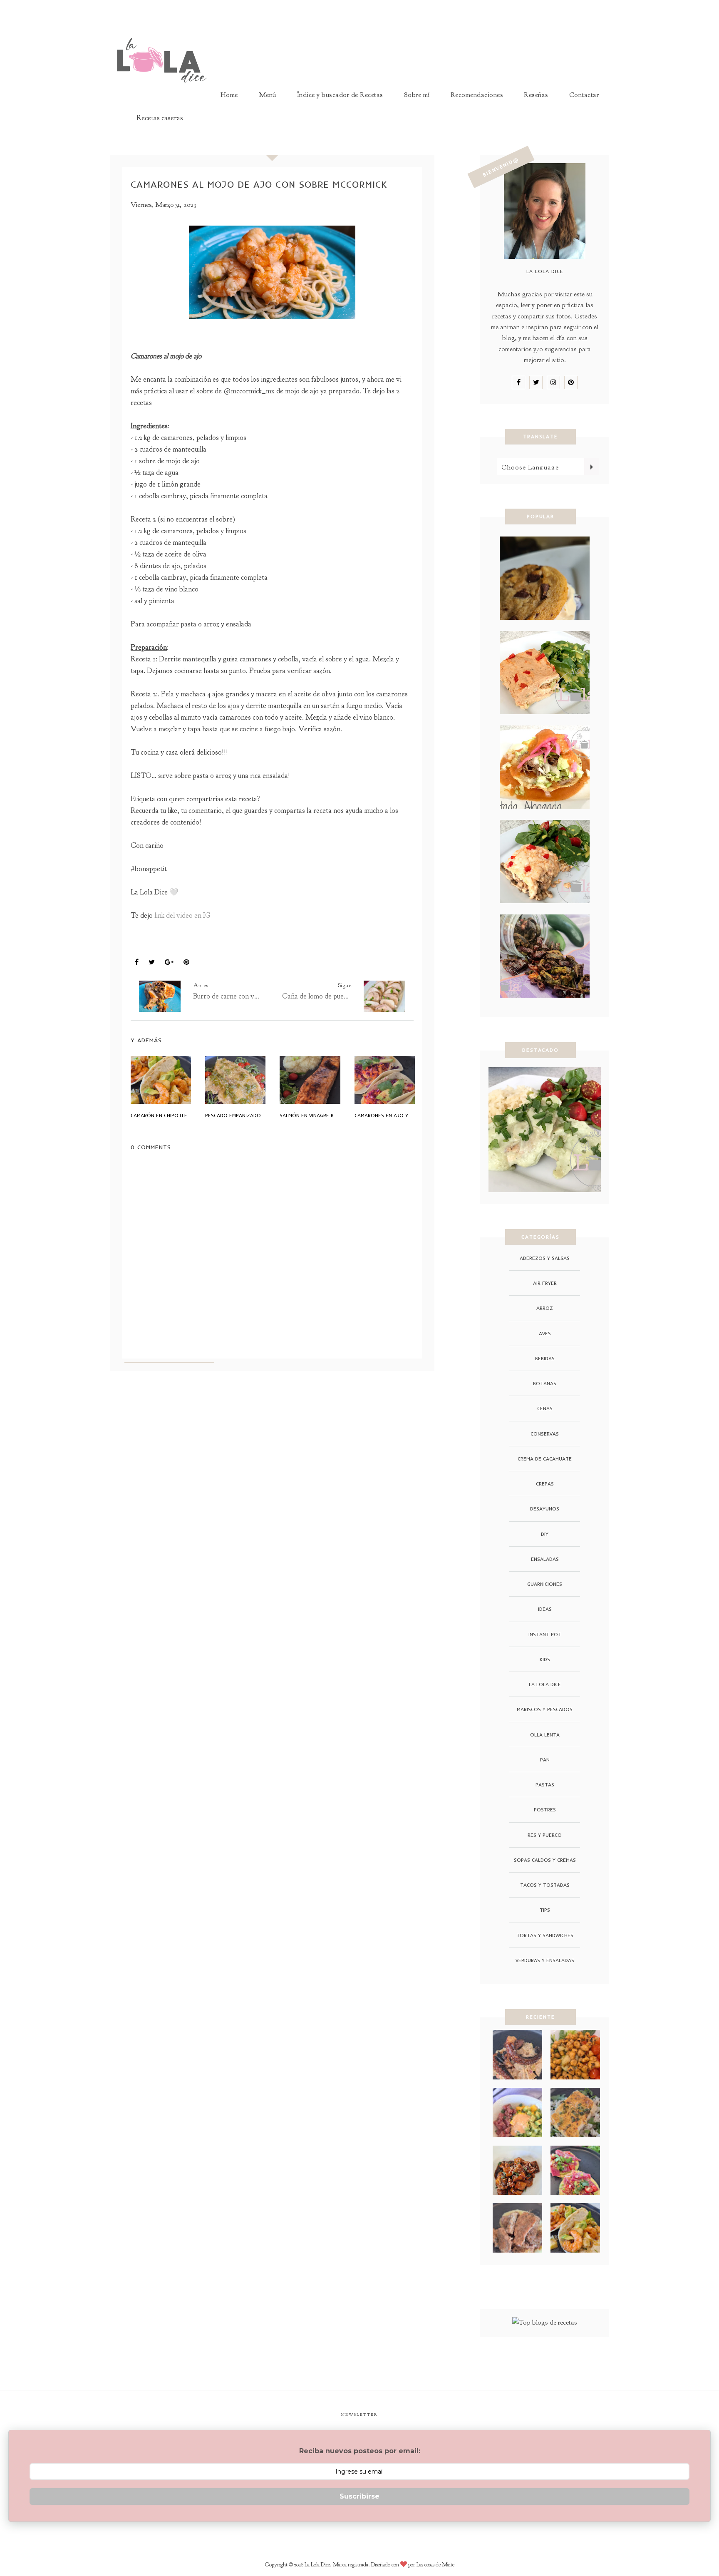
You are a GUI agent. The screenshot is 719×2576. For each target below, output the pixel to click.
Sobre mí (417, 95)
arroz (545, 1308)
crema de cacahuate (545, 1459)
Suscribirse (359, 2496)
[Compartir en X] (152, 963)
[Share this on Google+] (169, 963)
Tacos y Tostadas (545, 1885)
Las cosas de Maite (435, 2565)
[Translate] (591, 467)
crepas (545, 1484)
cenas (545, 1408)
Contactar (584, 95)
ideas (545, 1609)
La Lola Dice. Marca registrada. (338, 2565)
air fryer (545, 1283)
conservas (545, 1434)
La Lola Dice (545, 1684)
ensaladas (545, 1559)
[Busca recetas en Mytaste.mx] (545, 2322)
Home (229, 95)
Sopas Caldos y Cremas (545, 1860)
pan (545, 1760)
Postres (545, 1810)
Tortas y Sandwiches (545, 1935)
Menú (268, 95)
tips (545, 1910)
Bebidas (545, 1358)
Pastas (545, 1785)
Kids (545, 1659)
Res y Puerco (545, 1835)
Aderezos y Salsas (545, 1258)
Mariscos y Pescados (171, 943)
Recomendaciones (477, 95)
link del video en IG (183, 915)
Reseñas (536, 95)
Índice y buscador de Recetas (340, 95)
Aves (545, 1333)
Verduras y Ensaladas (545, 1960)
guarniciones (545, 1584)
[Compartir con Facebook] (137, 963)
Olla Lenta (545, 1735)
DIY (545, 1534)
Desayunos (545, 1509)
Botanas (545, 1383)
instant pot (545, 1634)
